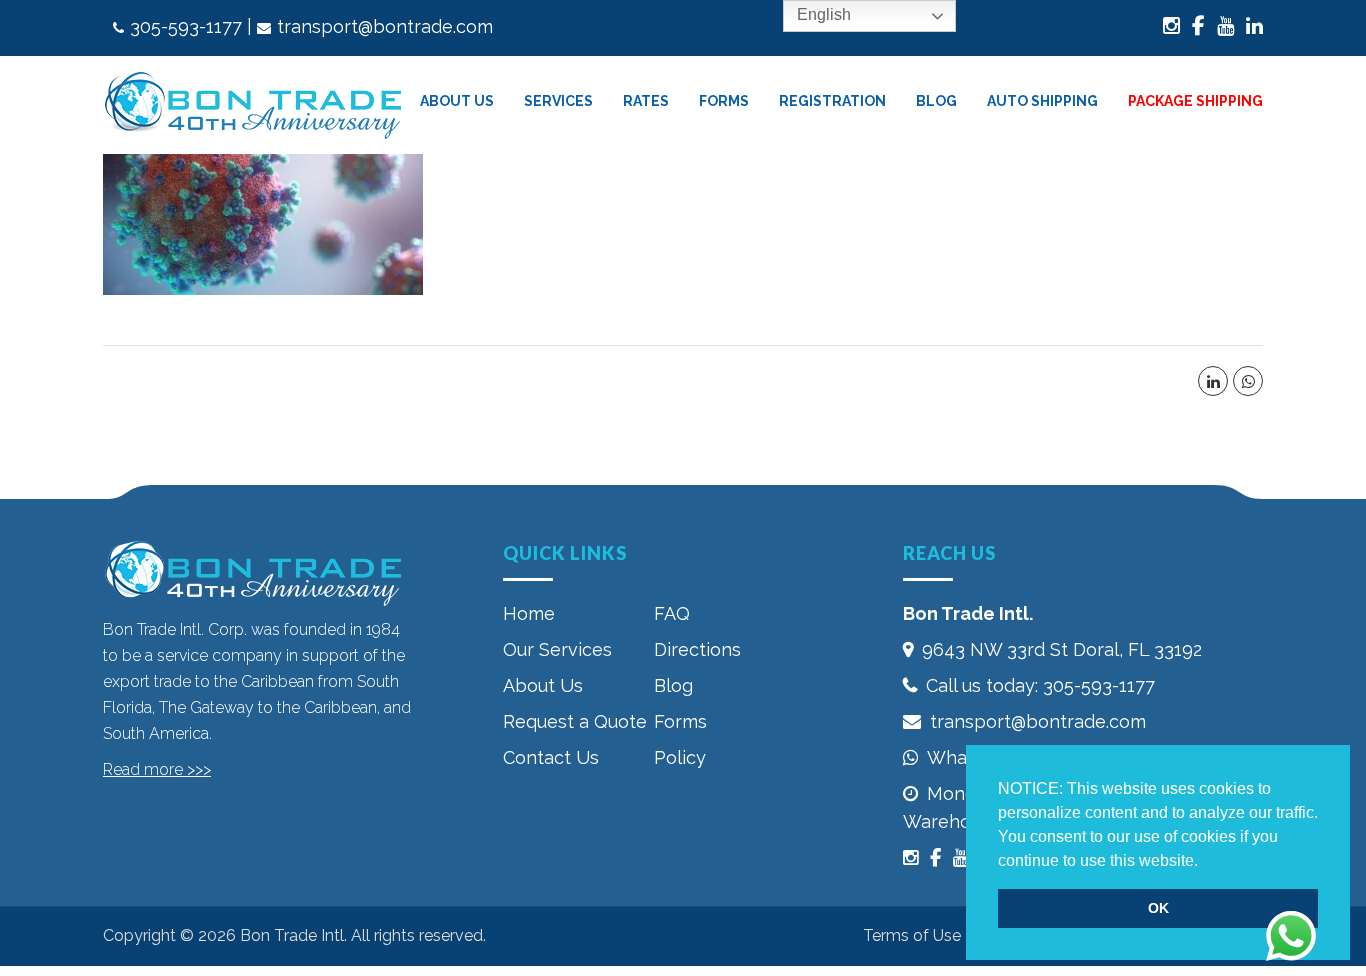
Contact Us (551, 757)
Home (529, 613)
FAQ (672, 613)
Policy (680, 757)
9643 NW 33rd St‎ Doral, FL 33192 (1062, 649)
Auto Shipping (1042, 101)
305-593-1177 (186, 26)
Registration (832, 101)
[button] (1205, 862)
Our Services (557, 649)
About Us (543, 685)
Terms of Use (912, 935)
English (822, 14)
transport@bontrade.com (385, 26)
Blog (936, 101)
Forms (724, 101)
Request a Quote (575, 721)
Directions (697, 649)
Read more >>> (157, 769)
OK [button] (1158, 908)
